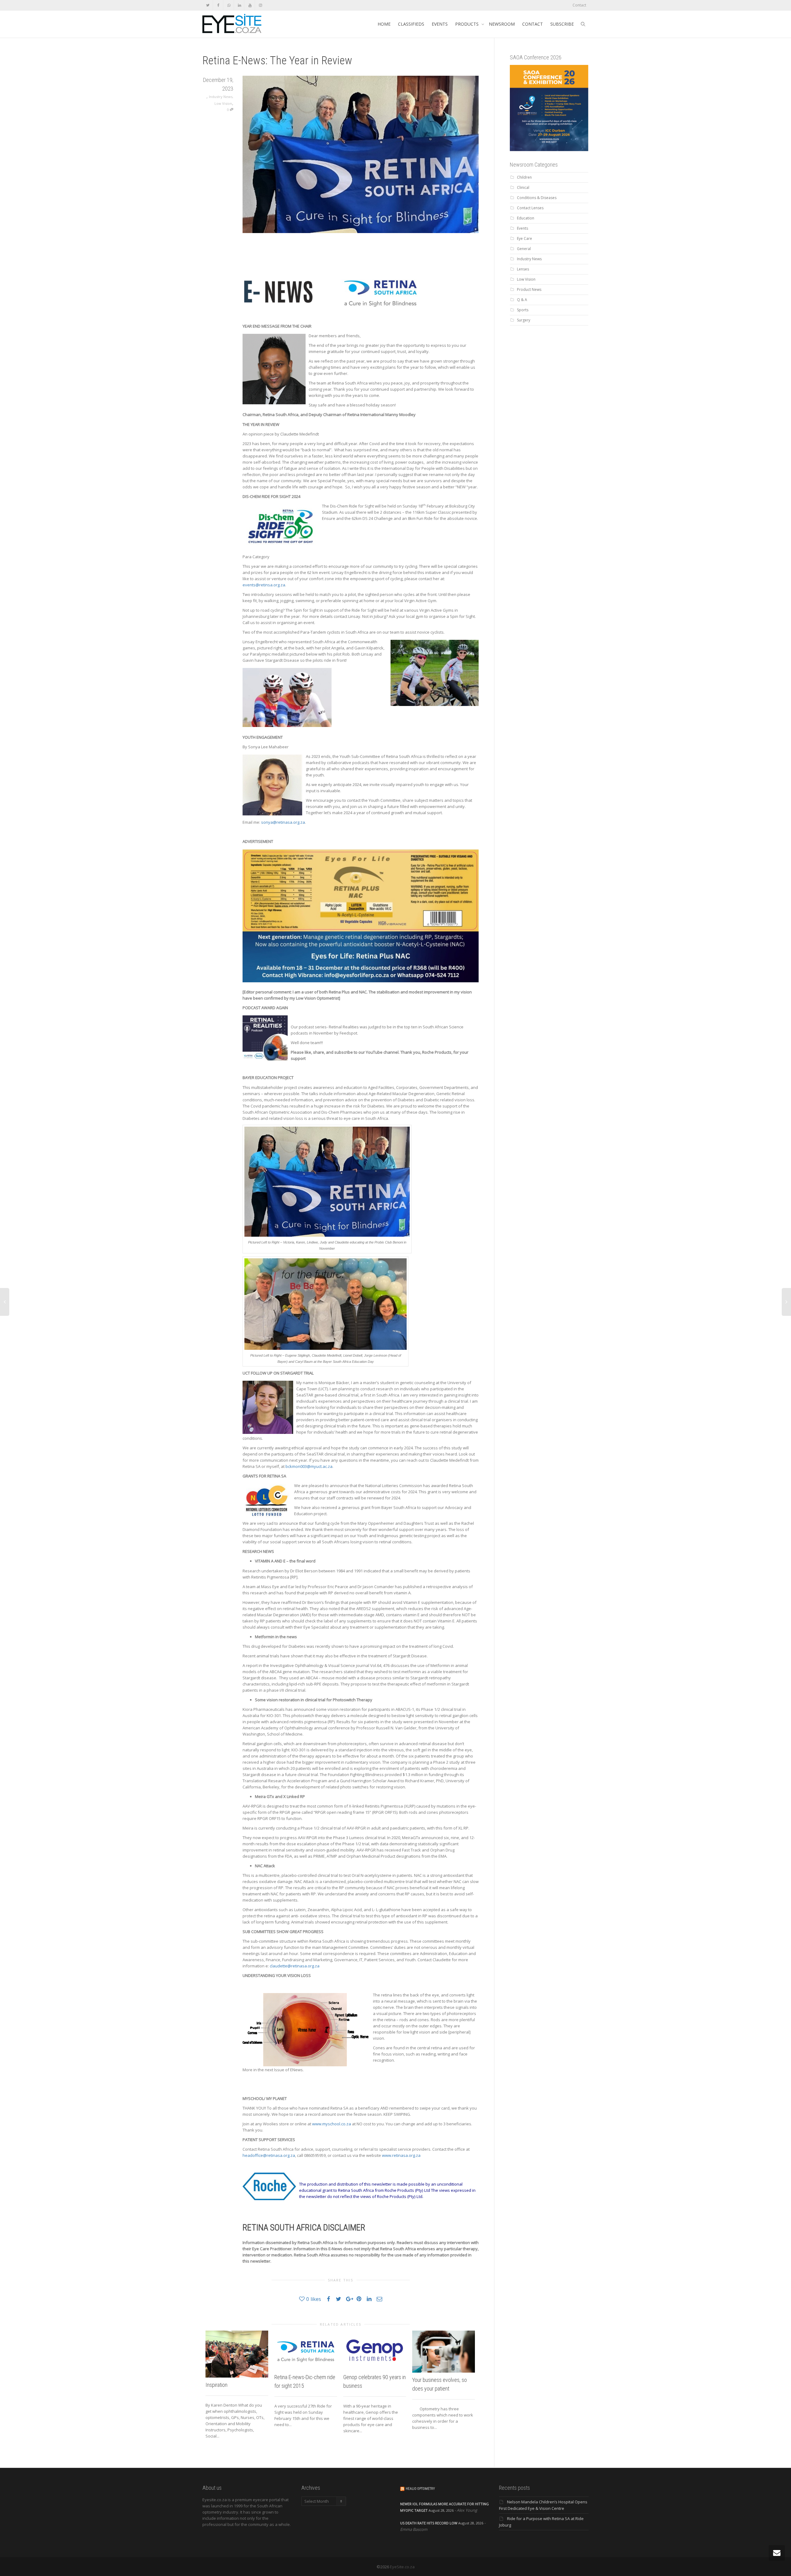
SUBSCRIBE (562, 24)
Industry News (221, 97)
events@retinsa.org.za (264, 585)
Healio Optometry (420, 2489)
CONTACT (533, 24)
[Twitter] (208, 5)
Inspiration (216, 2385)
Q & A (522, 300)
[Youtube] (250, 5)
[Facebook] (218, 5)
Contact (579, 5)
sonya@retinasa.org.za (283, 822)
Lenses (523, 269)
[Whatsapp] (229, 5)
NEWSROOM (502, 24)
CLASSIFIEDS (411, 24)
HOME (384, 24)
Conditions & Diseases (537, 198)
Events (522, 228)
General (524, 249)
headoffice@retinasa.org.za (269, 2155)
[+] (237, 2354)
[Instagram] (260, 5)
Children (524, 177)
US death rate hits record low (429, 2523)
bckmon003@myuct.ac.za (309, 1466)
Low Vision (223, 103)
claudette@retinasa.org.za (295, 1966)
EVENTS (440, 24)
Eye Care (525, 238)
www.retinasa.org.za (401, 2155)
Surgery (524, 320)
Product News (529, 289)
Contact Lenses (530, 208)
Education (526, 218)
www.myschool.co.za (332, 2124)
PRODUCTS (467, 24)
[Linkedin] (239, 5)
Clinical (523, 187)
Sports (523, 310)
